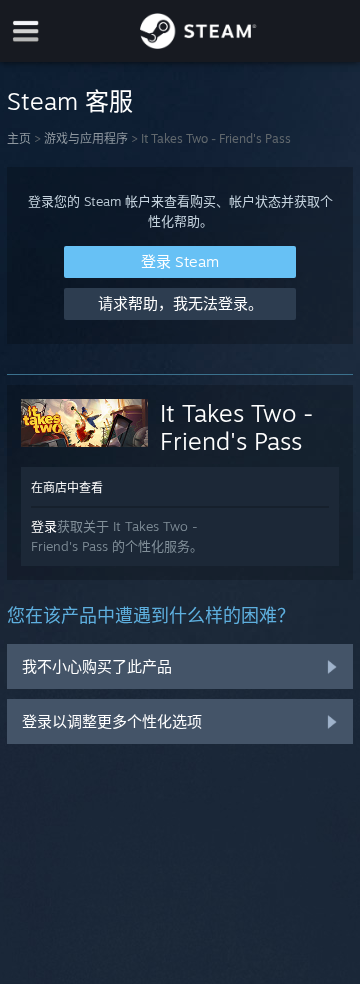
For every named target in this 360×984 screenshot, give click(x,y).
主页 (19, 138)
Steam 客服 (70, 101)
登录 (44, 526)
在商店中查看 (67, 487)
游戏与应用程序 (86, 138)
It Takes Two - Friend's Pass (236, 427)
